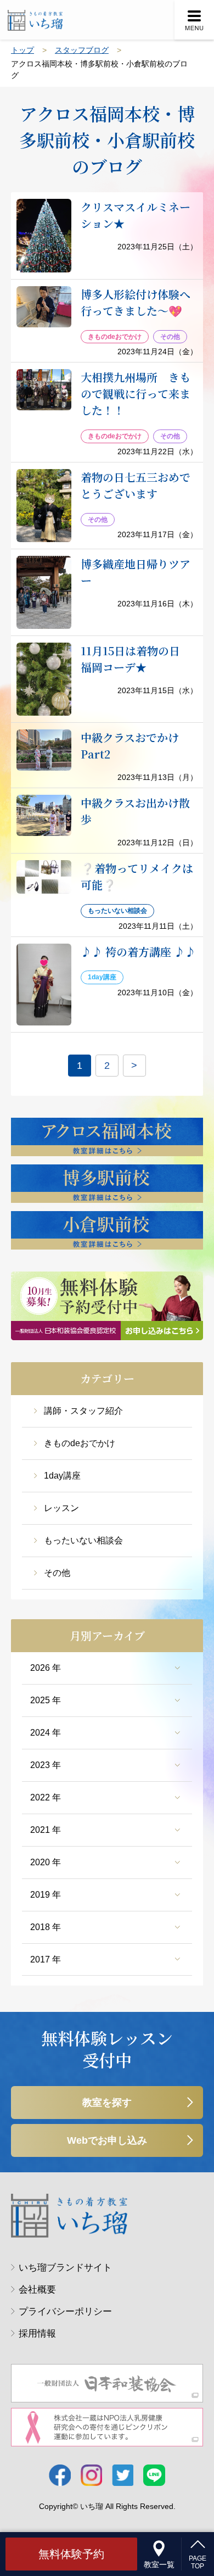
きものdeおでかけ (80, 1443)
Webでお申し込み (107, 2140)
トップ (22, 50)
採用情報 (37, 2334)
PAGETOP (198, 2562)
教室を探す (107, 2103)
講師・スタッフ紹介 (83, 1411)
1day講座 (62, 1476)
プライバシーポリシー (65, 2312)
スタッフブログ (82, 50)
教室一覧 (159, 2564)
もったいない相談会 (83, 1540)
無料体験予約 (71, 2554)
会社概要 (37, 2290)
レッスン (61, 1508)
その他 (57, 1573)
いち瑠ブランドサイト (65, 2268)
